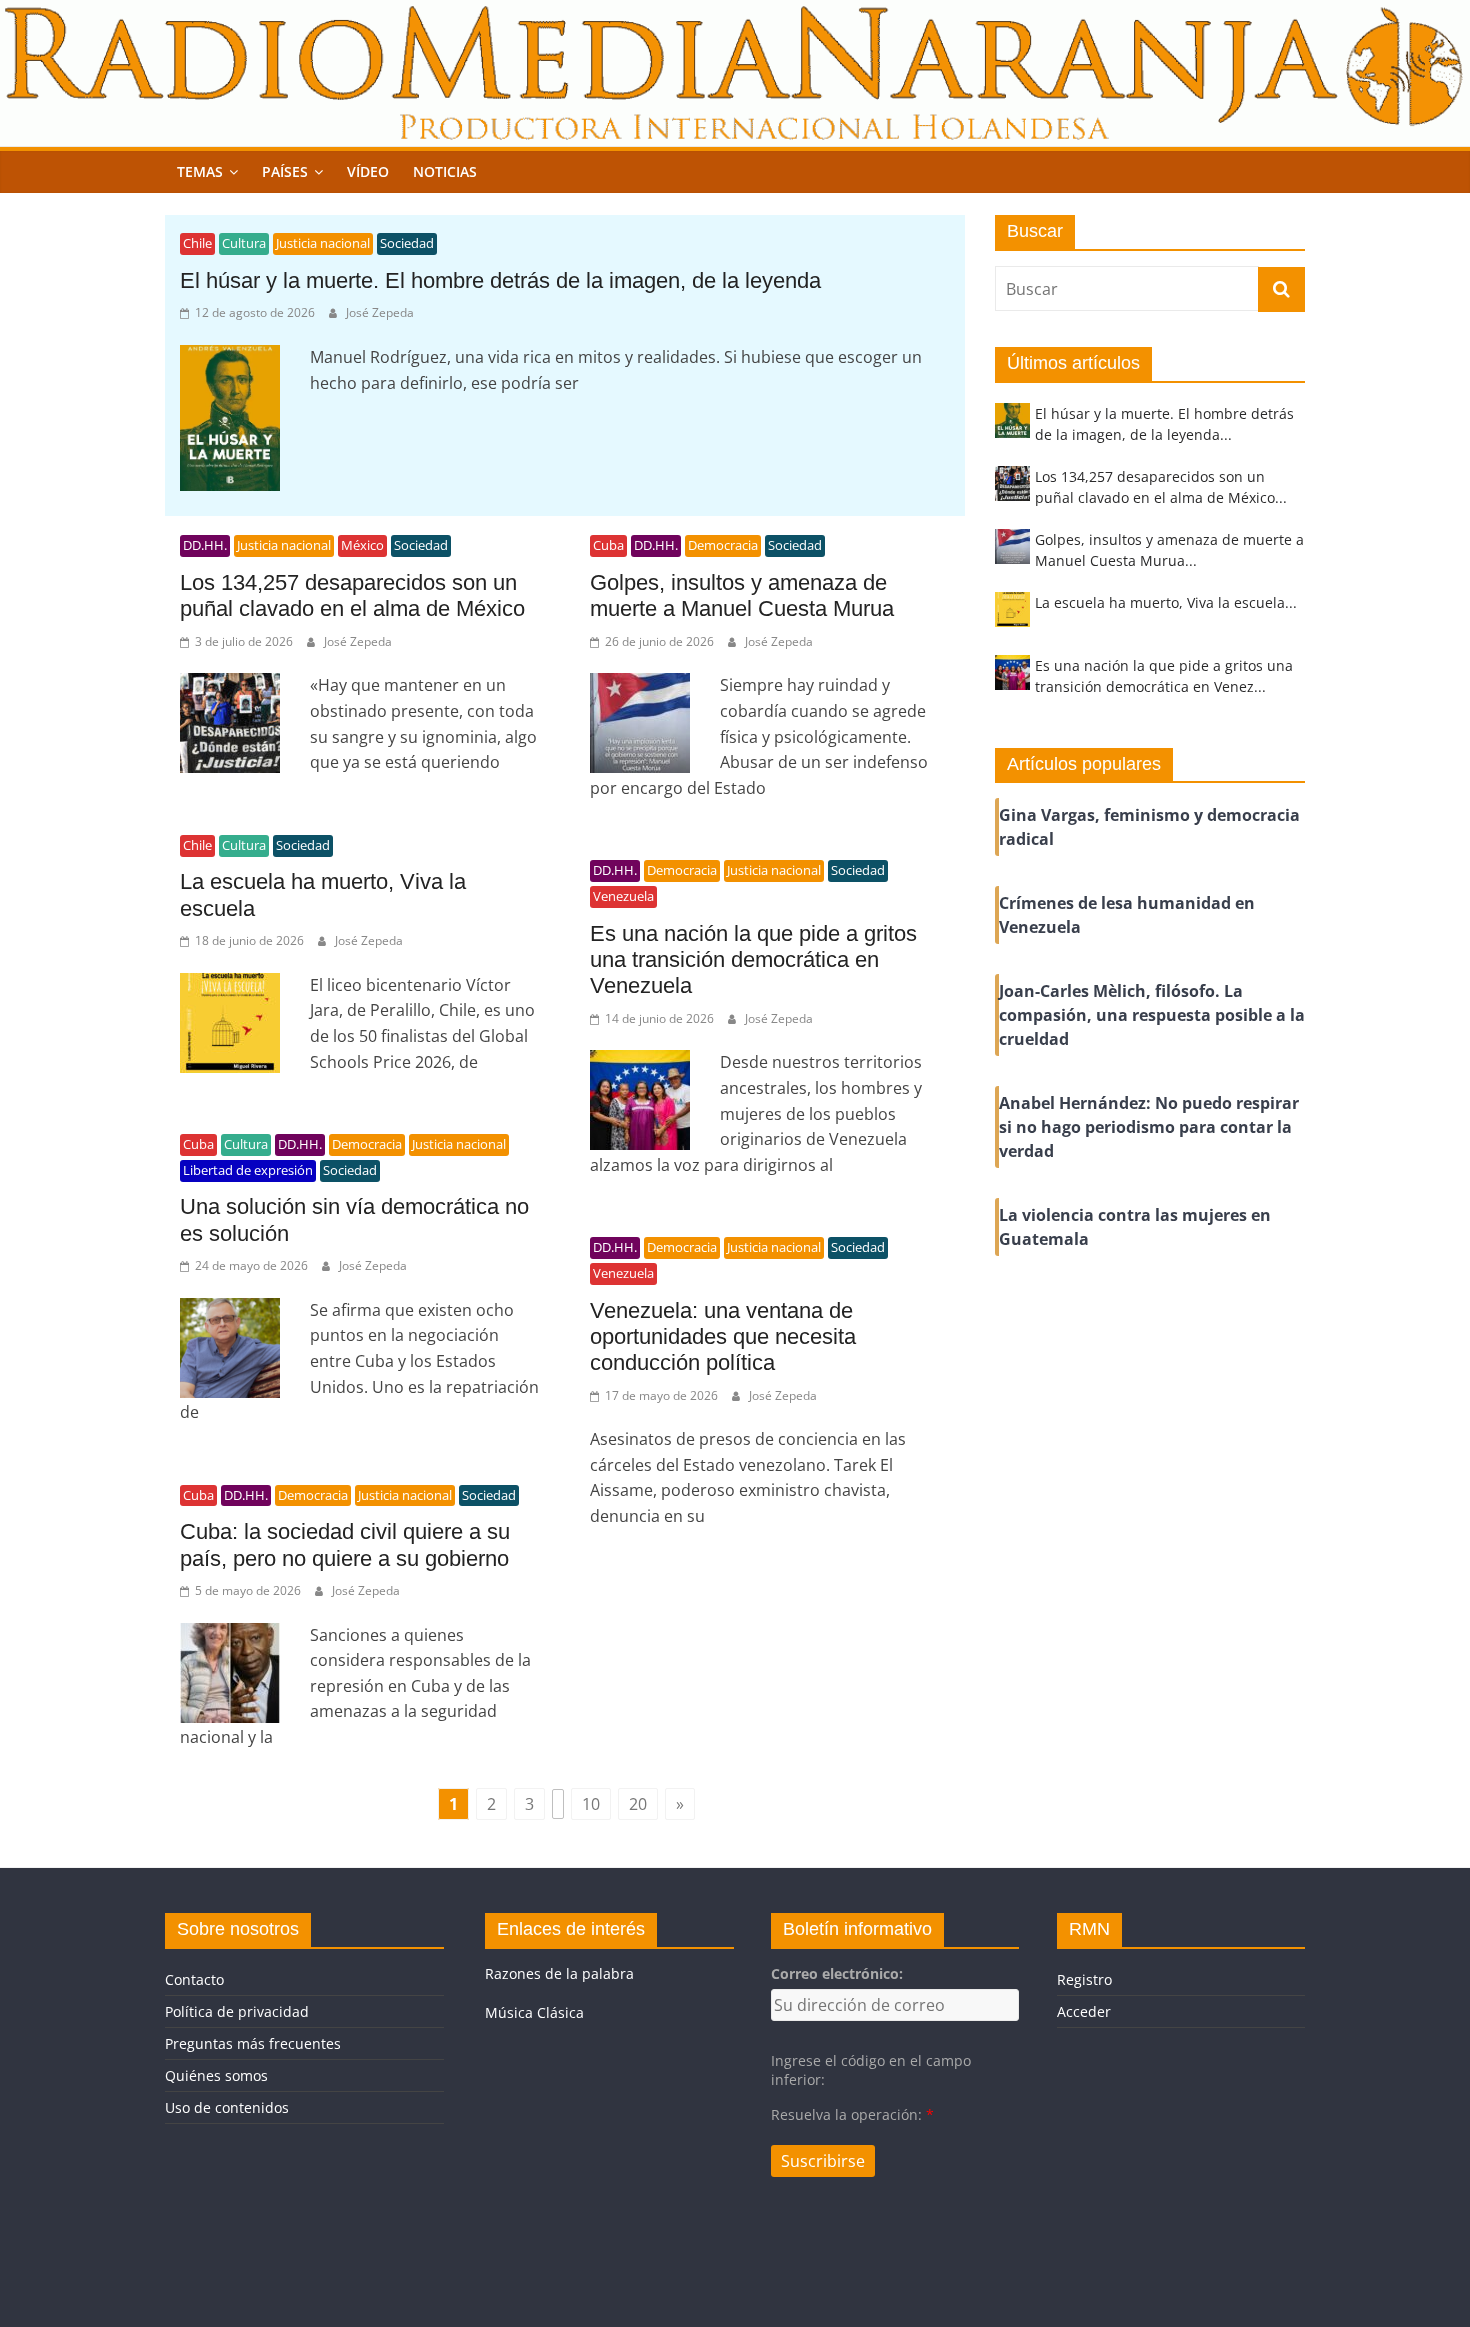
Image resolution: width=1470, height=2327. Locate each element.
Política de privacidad (237, 2011)
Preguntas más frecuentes (253, 2043)
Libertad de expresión (248, 1170)
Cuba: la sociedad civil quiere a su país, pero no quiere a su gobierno (345, 1544)
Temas (200, 171)
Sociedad (407, 243)
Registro (1084, 1979)
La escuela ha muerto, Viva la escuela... (1166, 602)
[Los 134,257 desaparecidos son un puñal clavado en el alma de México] (1012, 492)
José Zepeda (380, 312)
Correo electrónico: (837, 1973)
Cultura (244, 243)
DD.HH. (205, 545)
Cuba (608, 545)
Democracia (723, 545)
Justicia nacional (323, 243)
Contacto (194, 1979)
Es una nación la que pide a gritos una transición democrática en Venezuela (753, 960)
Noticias (445, 171)
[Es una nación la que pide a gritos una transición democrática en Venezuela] (1012, 681)
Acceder (1084, 2011)
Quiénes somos (216, 2075)
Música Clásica (534, 2012)
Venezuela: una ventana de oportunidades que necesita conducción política (723, 1337)
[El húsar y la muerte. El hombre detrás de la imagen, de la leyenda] (1012, 429)
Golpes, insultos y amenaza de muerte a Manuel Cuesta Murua (742, 595)
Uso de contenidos (227, 2107)
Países (285, 171)
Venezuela (623, 896)
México (362, 545)
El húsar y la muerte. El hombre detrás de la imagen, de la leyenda (500, 280)
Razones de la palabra (559, 1973)
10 (591, 1804)
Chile (197, 243)
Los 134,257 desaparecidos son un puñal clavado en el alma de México (352, 595)
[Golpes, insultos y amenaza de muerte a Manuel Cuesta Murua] (1012, 555)
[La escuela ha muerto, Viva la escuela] (1012, 618)
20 (638, 1804)
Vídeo (368, 171)
